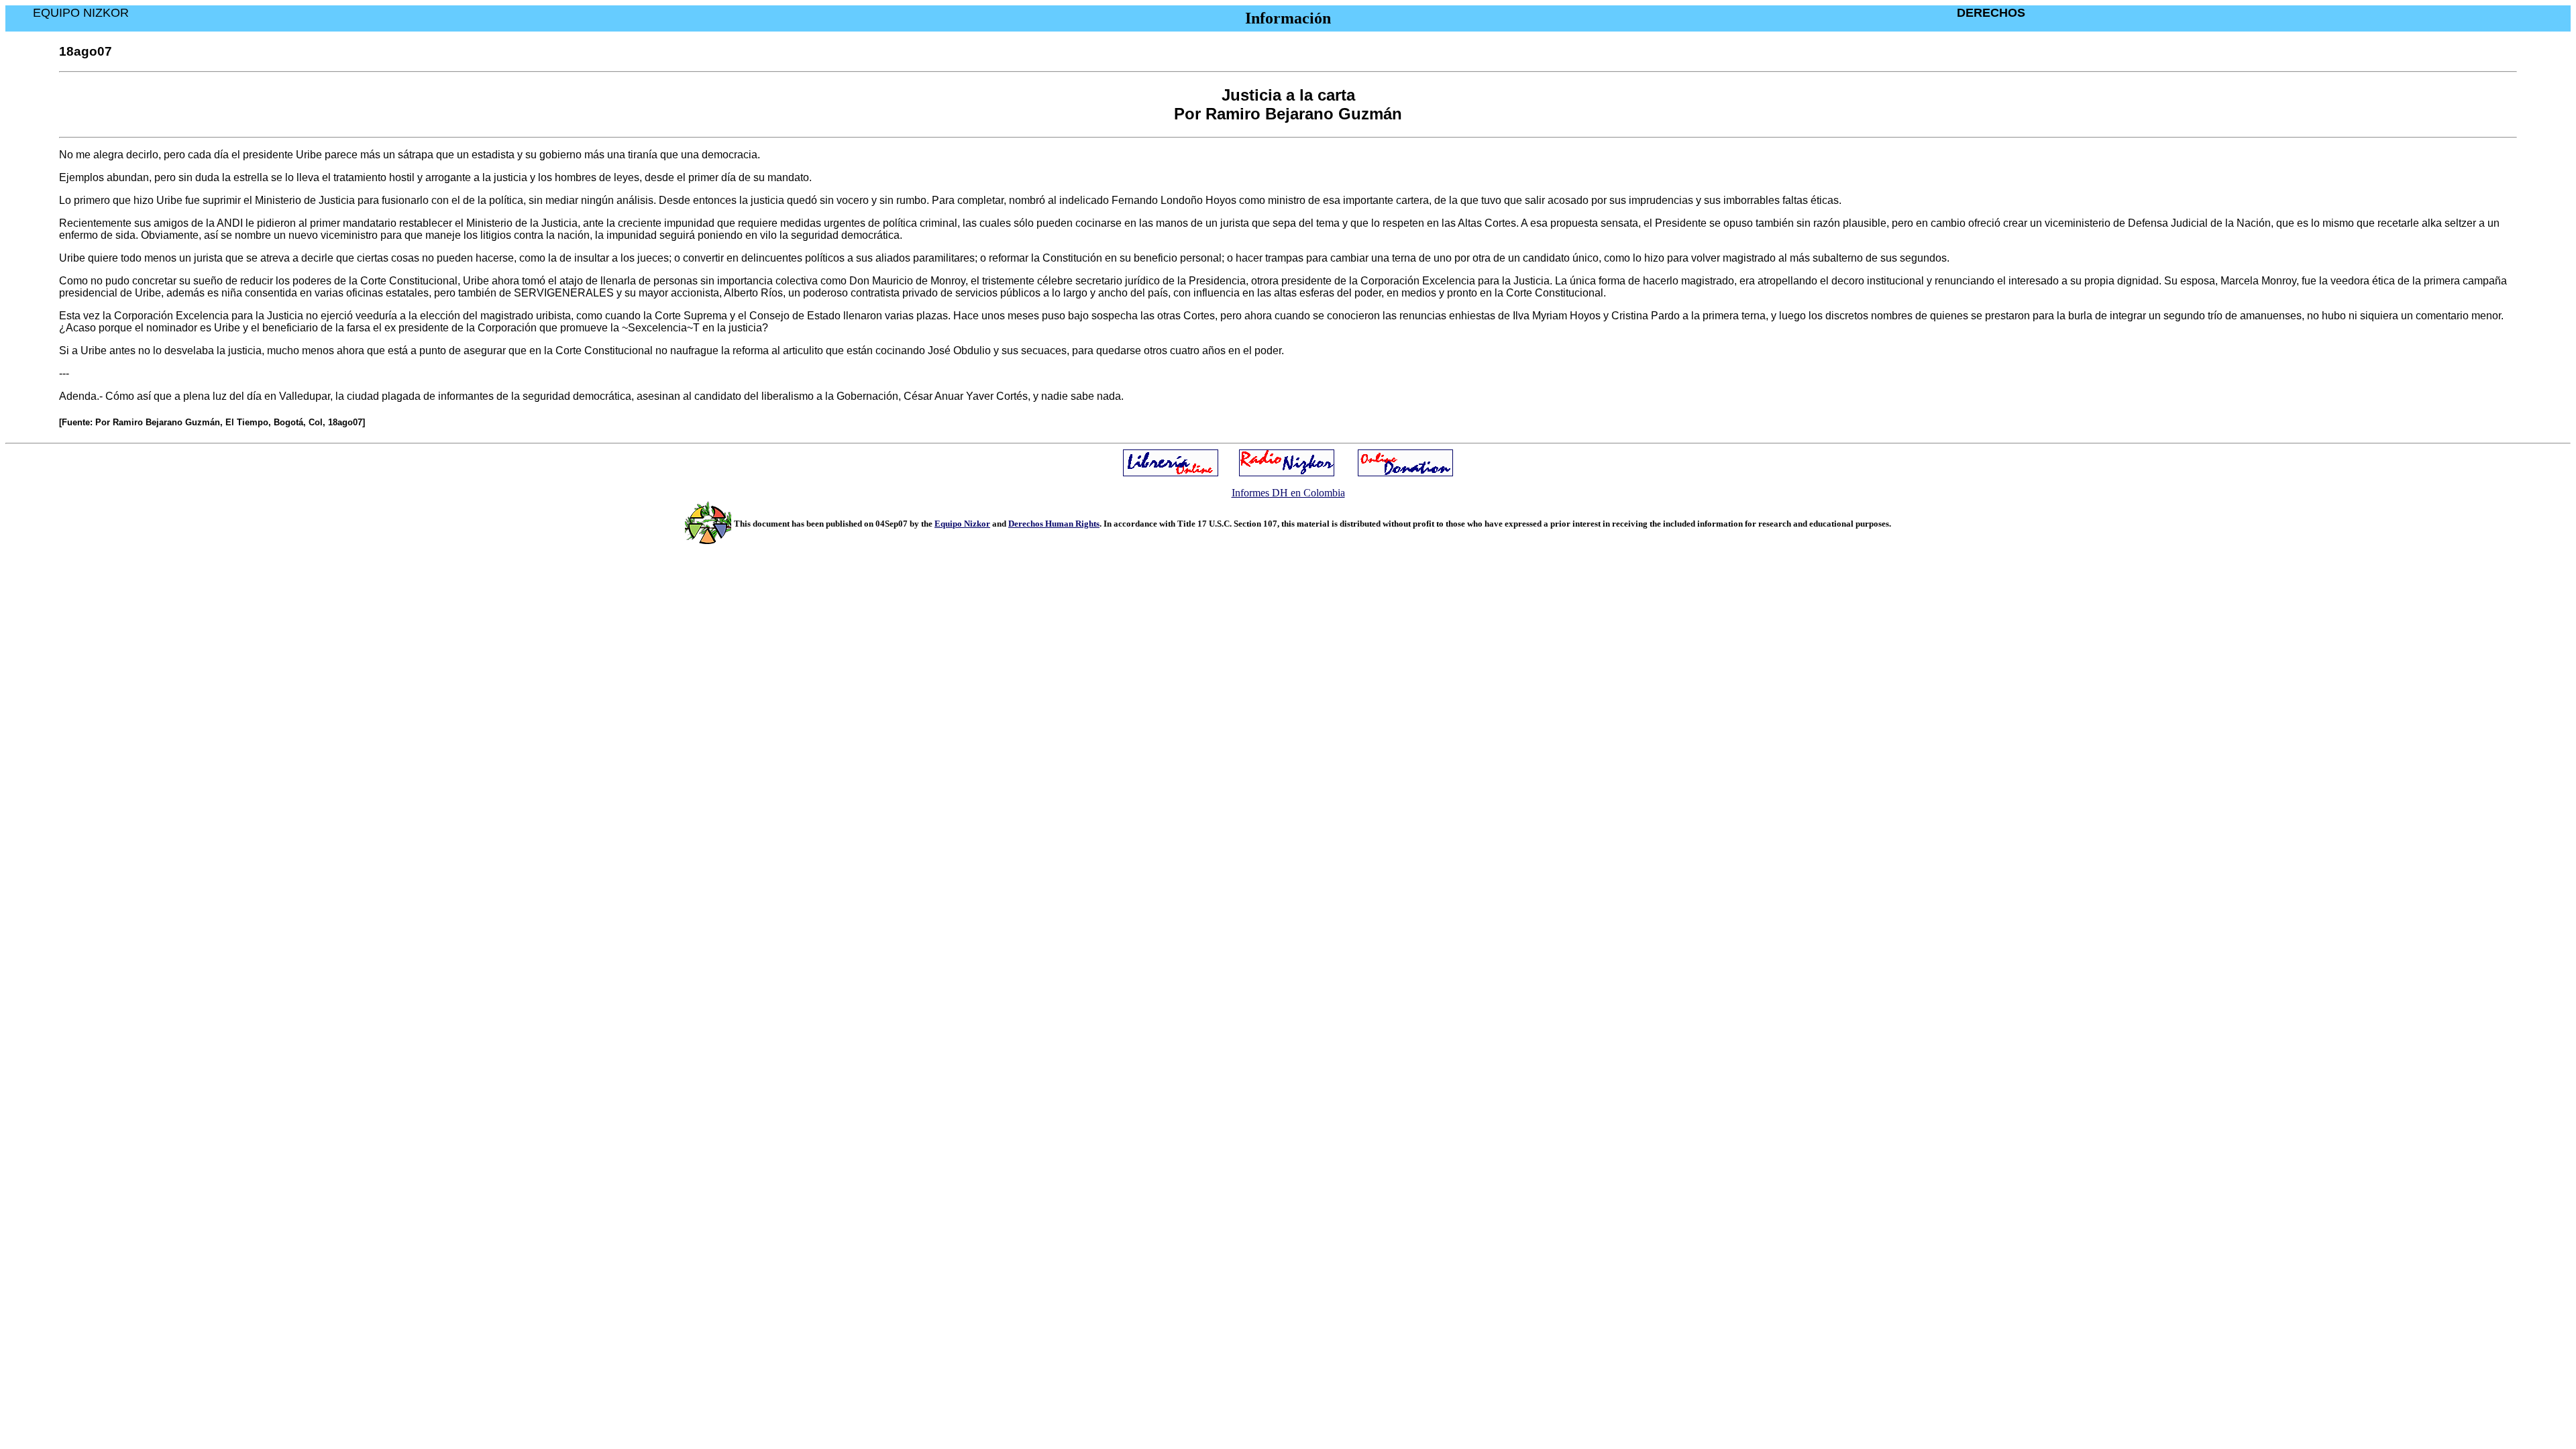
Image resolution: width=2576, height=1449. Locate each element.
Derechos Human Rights (1054, 524)
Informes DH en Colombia (1288, 493)
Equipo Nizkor (962, 524)
